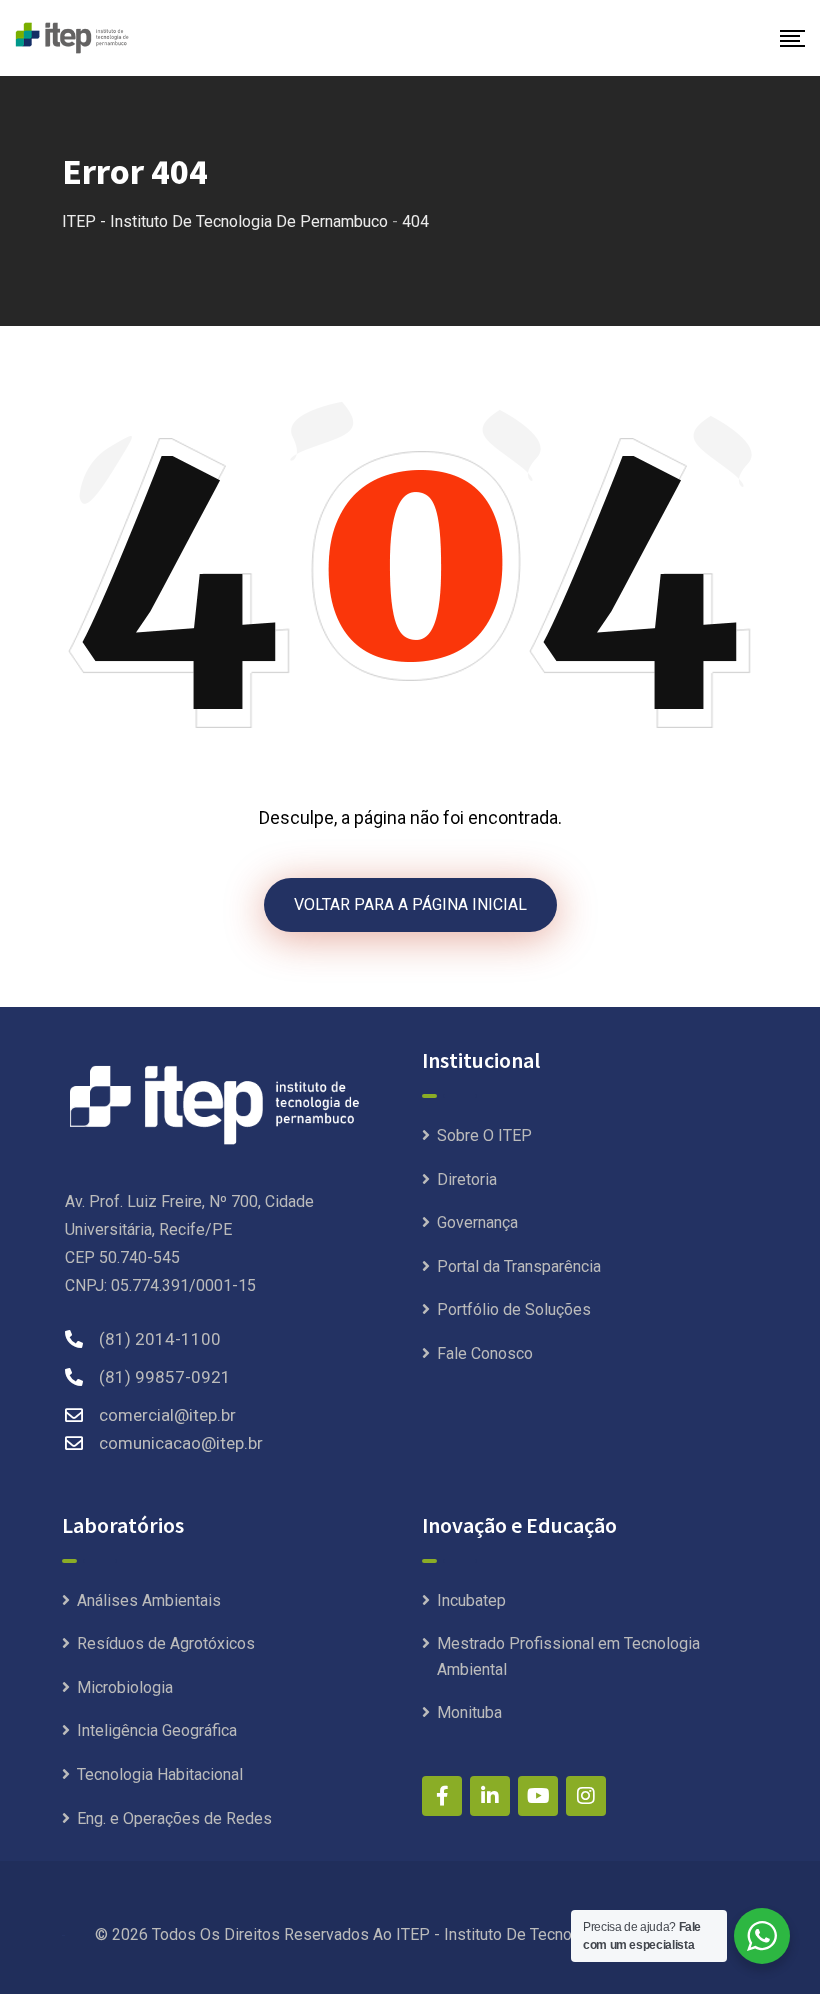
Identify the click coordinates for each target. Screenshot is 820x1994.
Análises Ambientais (149, 1600)
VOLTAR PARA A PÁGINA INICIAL (410, 904)
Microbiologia (125, 1687)
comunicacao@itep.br (181, 1443)
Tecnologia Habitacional (160, 1774)
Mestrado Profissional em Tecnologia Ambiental (568, 1656)
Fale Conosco (485, 1353)
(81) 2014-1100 (160, 1339)
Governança (477, 1222)
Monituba (469, 1712)
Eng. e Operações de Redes (174, 1818)
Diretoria (467, 1179)
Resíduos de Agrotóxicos (166, 1643)
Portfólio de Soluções (514, 1309)
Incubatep (471, 1600)
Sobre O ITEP (484, 1135)
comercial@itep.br (167, 1415)
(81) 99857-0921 (165, 1377)
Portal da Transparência (519, 1266)
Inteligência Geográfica (157, 1730)
